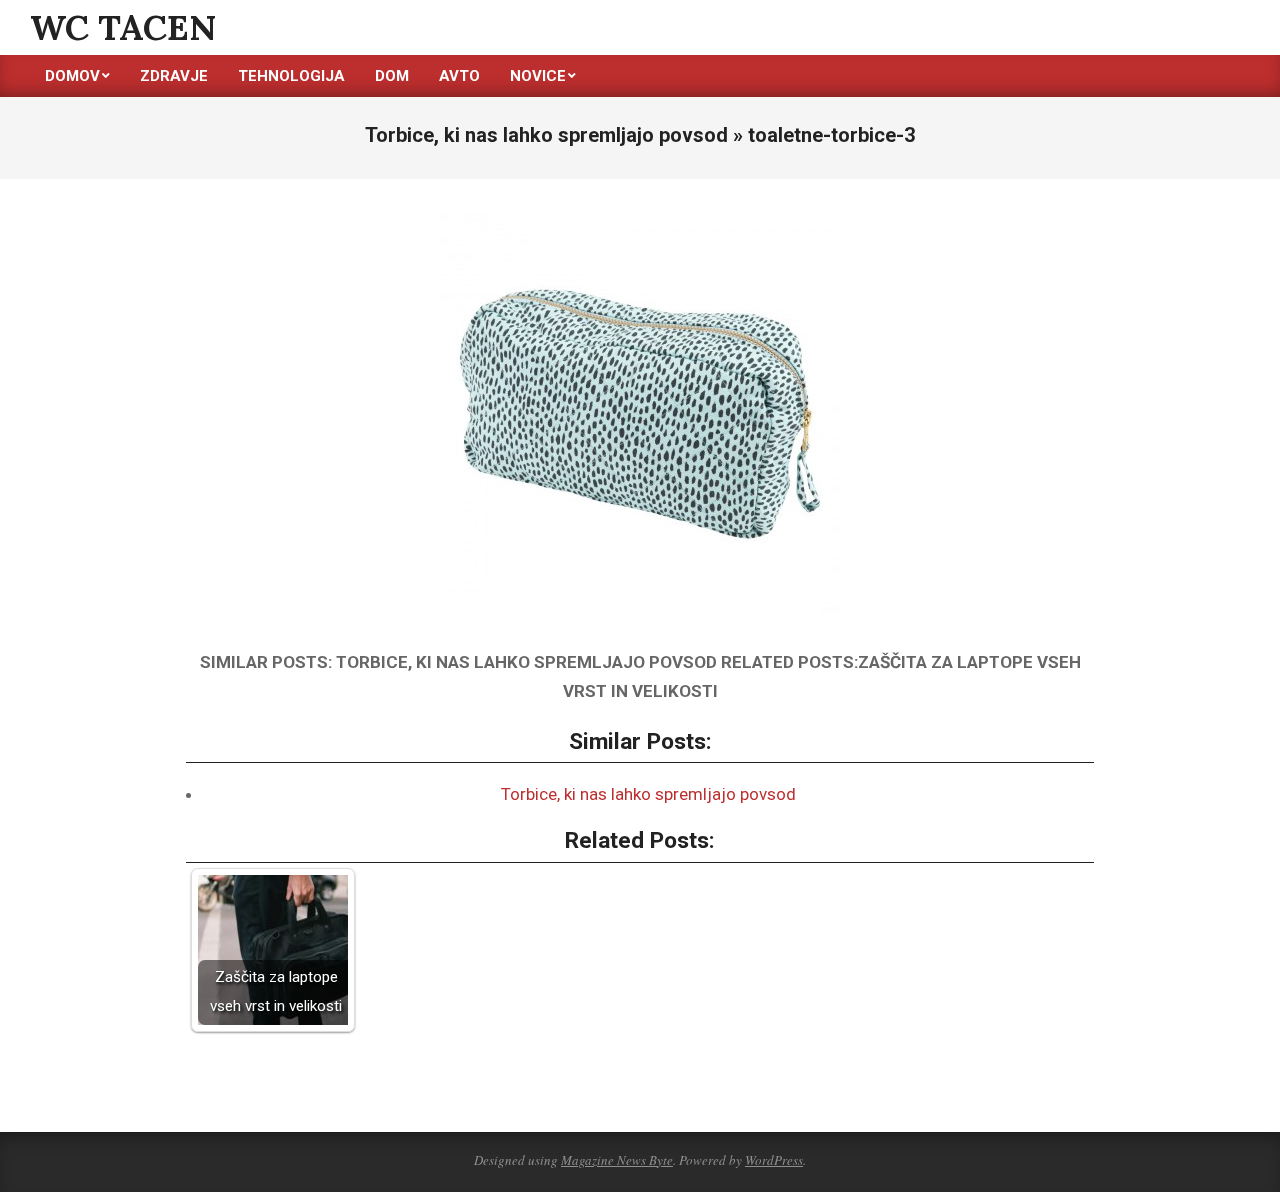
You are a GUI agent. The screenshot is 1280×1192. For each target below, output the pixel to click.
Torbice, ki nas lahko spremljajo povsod (648, 794)
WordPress (774, 1160)
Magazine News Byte (617, 1160)
